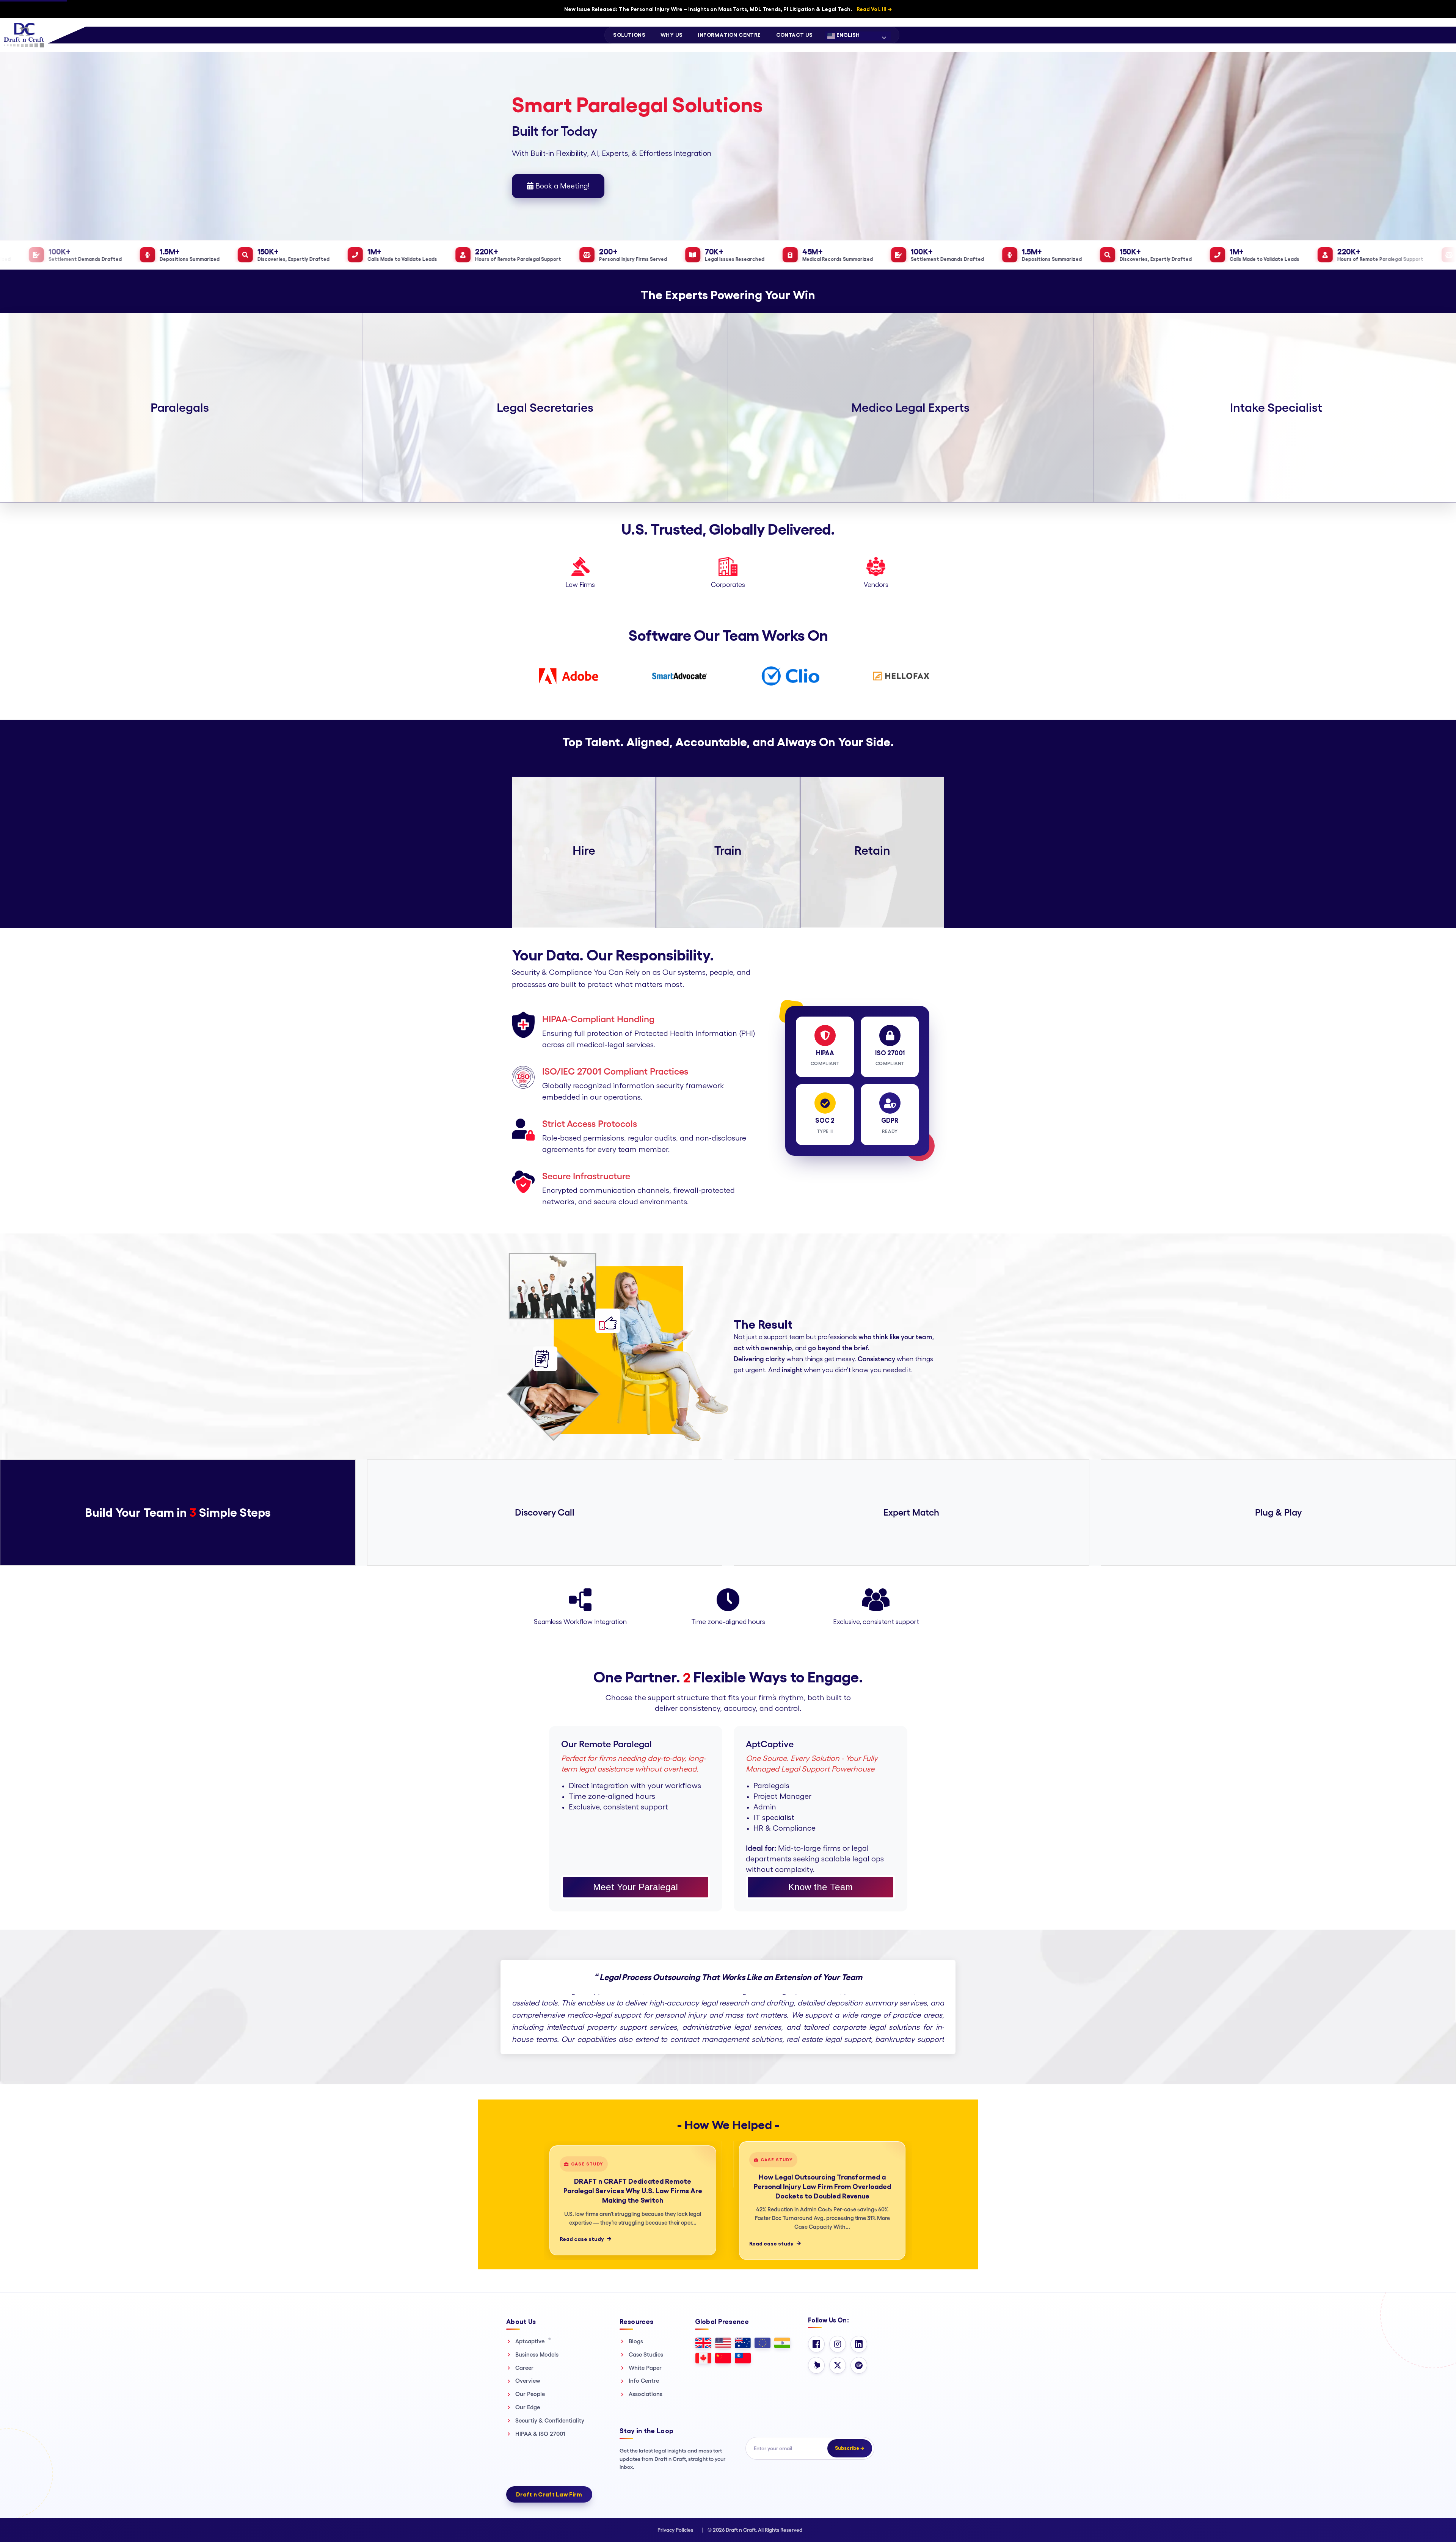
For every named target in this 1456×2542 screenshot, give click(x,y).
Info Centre (644, 2381)
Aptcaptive (533, 2341)
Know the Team (821, 1887)
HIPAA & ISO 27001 (540, 2434)
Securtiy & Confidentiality (550, 2420)
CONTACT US (795, 35)
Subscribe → (850, 2448)
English (847, 35)
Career (524, 2368)
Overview (528, 2381)
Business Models (537, 2354)
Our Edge (528, 2407)
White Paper (645, 2368)
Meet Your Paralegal (635, 1887)
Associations (646, 2394)
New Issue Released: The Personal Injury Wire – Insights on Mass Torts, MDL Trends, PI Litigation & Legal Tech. (728, 9)
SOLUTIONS (629, 35)
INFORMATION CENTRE (729, 35)
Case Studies (646, 2354)
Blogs (636, 2341)
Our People (530, 2394)
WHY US (672, 35)
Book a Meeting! (561, 186)
